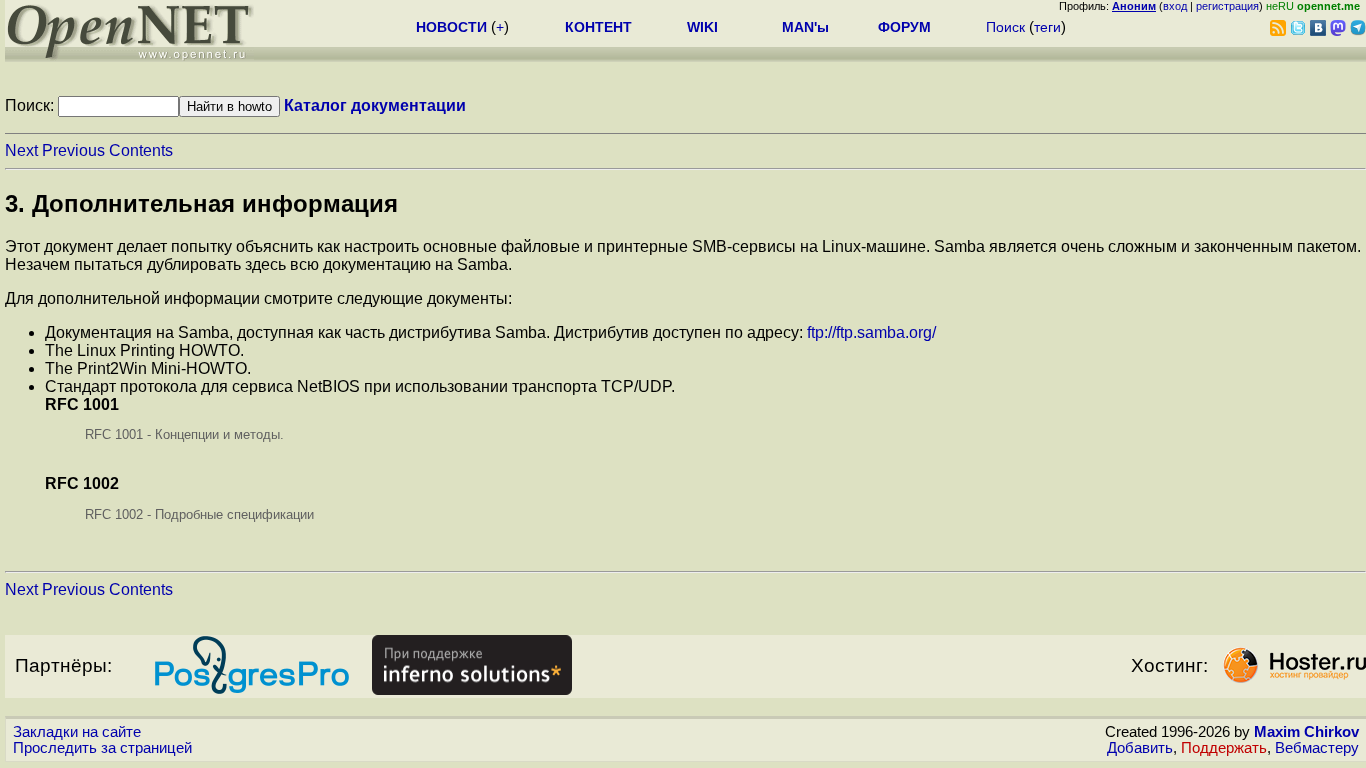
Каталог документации (375, 105)
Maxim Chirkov (1306, 732)
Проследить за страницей (102, 748)
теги (1047, 27)
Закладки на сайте (77, 732)
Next (21, 150)
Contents (141, 150)
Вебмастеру (1317, 748)
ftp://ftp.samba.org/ (871, 332)
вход (1175, 6)
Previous (73, 150)
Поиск (1005, 27)
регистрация (1227, 6)
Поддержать (1224, 748)
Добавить (1140, 748)
